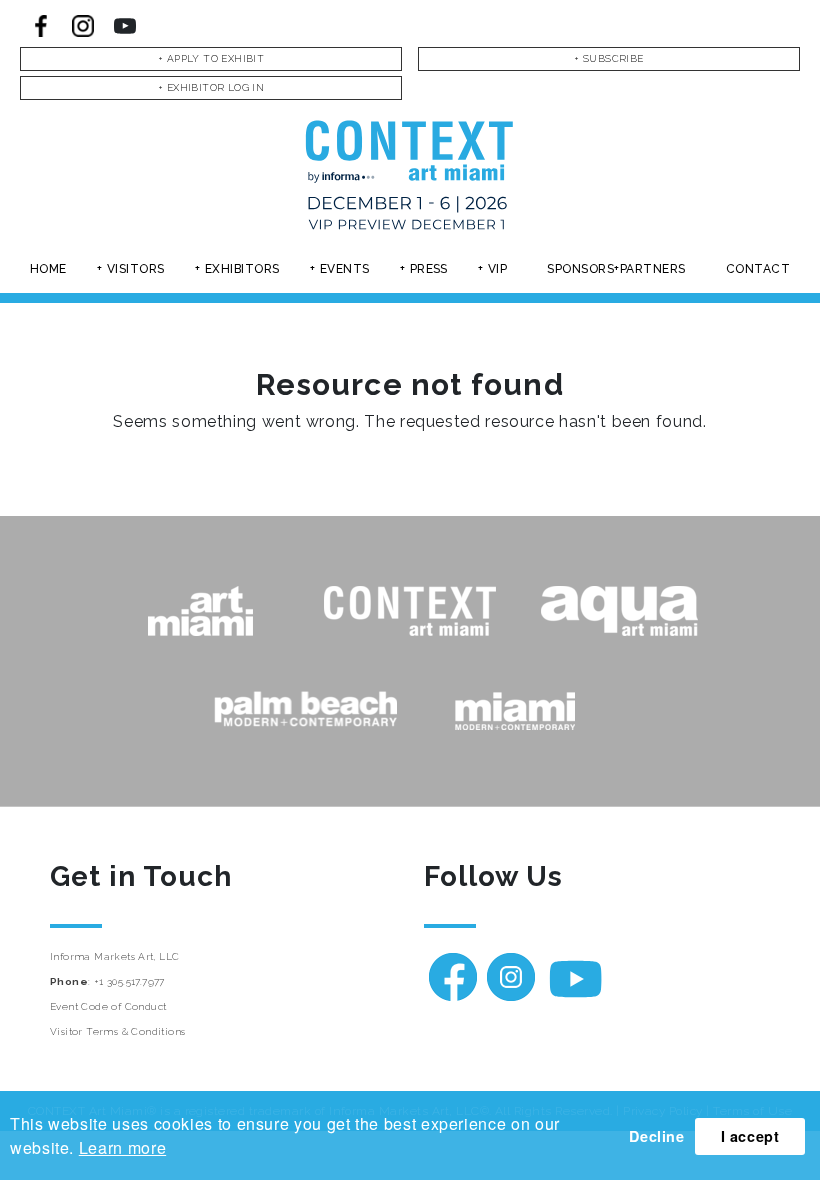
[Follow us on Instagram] (83, 26)
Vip (497, 269)
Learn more (122, 1147)
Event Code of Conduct (108, 1006)
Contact (758, 269)
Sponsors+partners (616, 269)
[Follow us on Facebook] (41, 26)
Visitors (136, 269)
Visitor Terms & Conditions (117, 1031)
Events (345, 269)
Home (48, 269)
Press (429, 269)
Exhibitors (242, 269)
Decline (656, 1136)
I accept (750, 1136)
